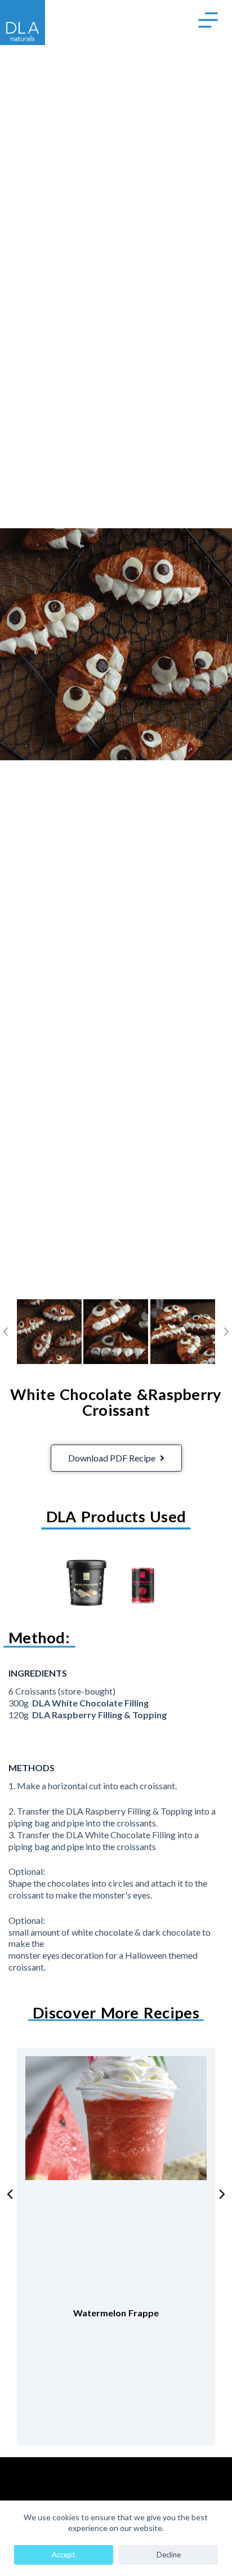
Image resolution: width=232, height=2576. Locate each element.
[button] (6, 1332)
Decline (169, 2555)
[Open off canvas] (208, 20)
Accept (63, 2555)
